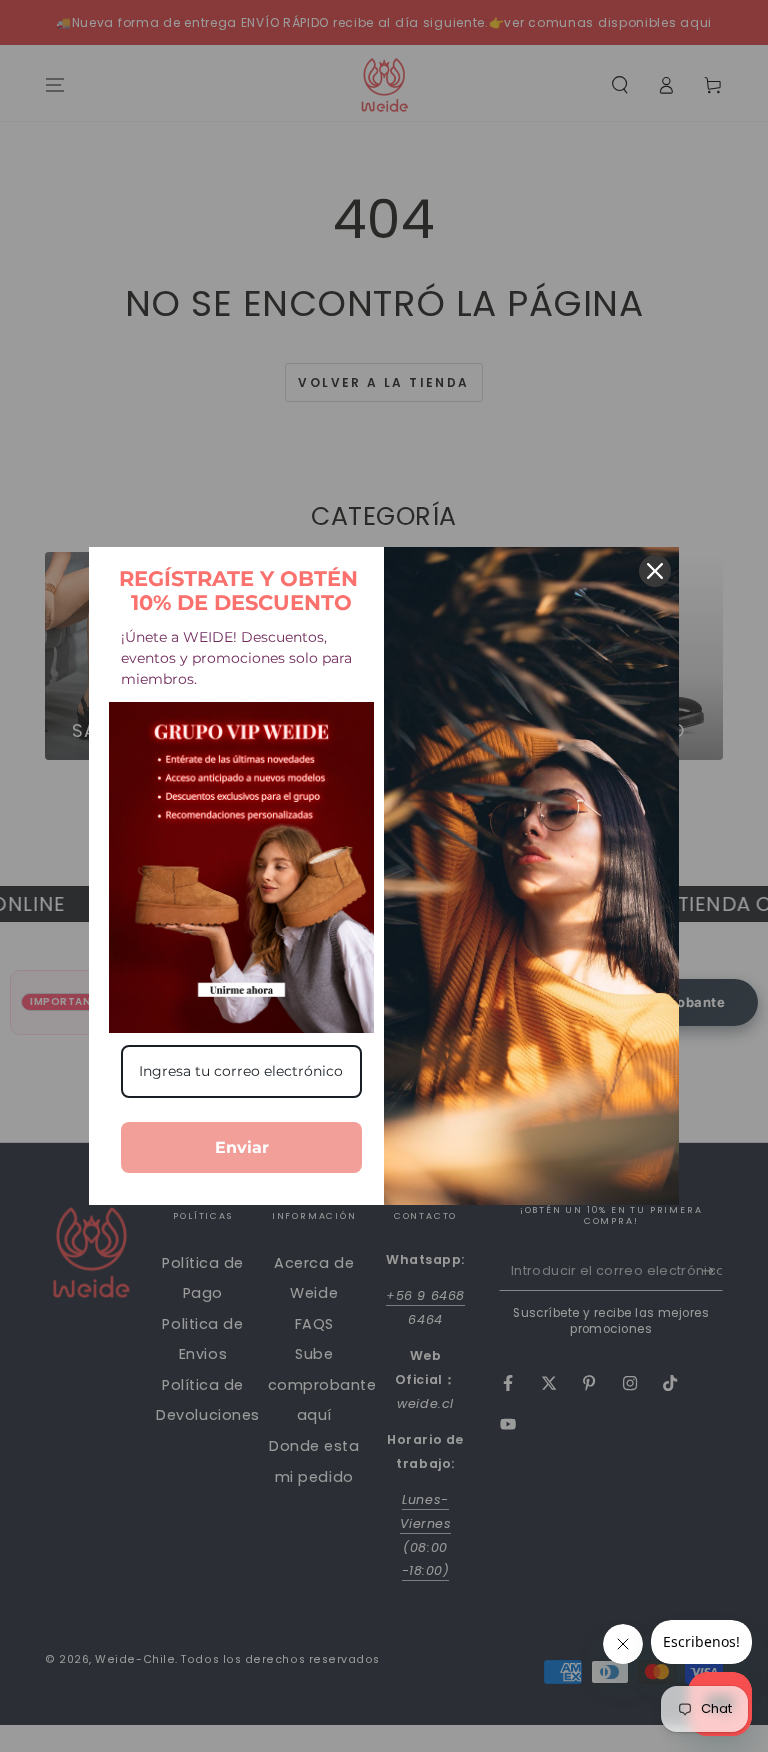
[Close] (655, 571)
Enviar (242, 1147)
